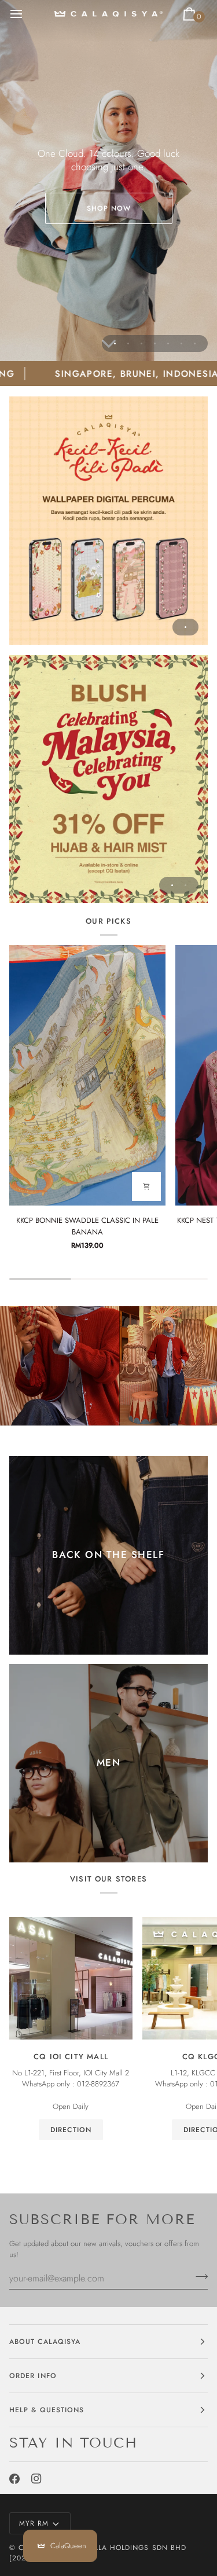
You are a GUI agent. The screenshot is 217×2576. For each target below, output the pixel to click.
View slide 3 (141, 343)
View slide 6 (181, 343)
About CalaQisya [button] (45, 2342)
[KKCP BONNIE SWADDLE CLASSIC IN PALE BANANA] (87, 1075)
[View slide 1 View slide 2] (108, 779)
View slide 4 (155, 343)
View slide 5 (168, 343)
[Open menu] (27, 14)
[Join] (198, 2277)
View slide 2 (128, 343)
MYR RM (34, 2523)
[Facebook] (14, 2479)
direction (71, 2130)
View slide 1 (115, 343)
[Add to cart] (146, 1186)
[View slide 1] (108, 521)
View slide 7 (195, 343)
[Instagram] (36, 2479)
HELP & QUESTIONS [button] (47, 2410)
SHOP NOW (108, 208)
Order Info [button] (33, 2376)
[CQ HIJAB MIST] (108, 779)
